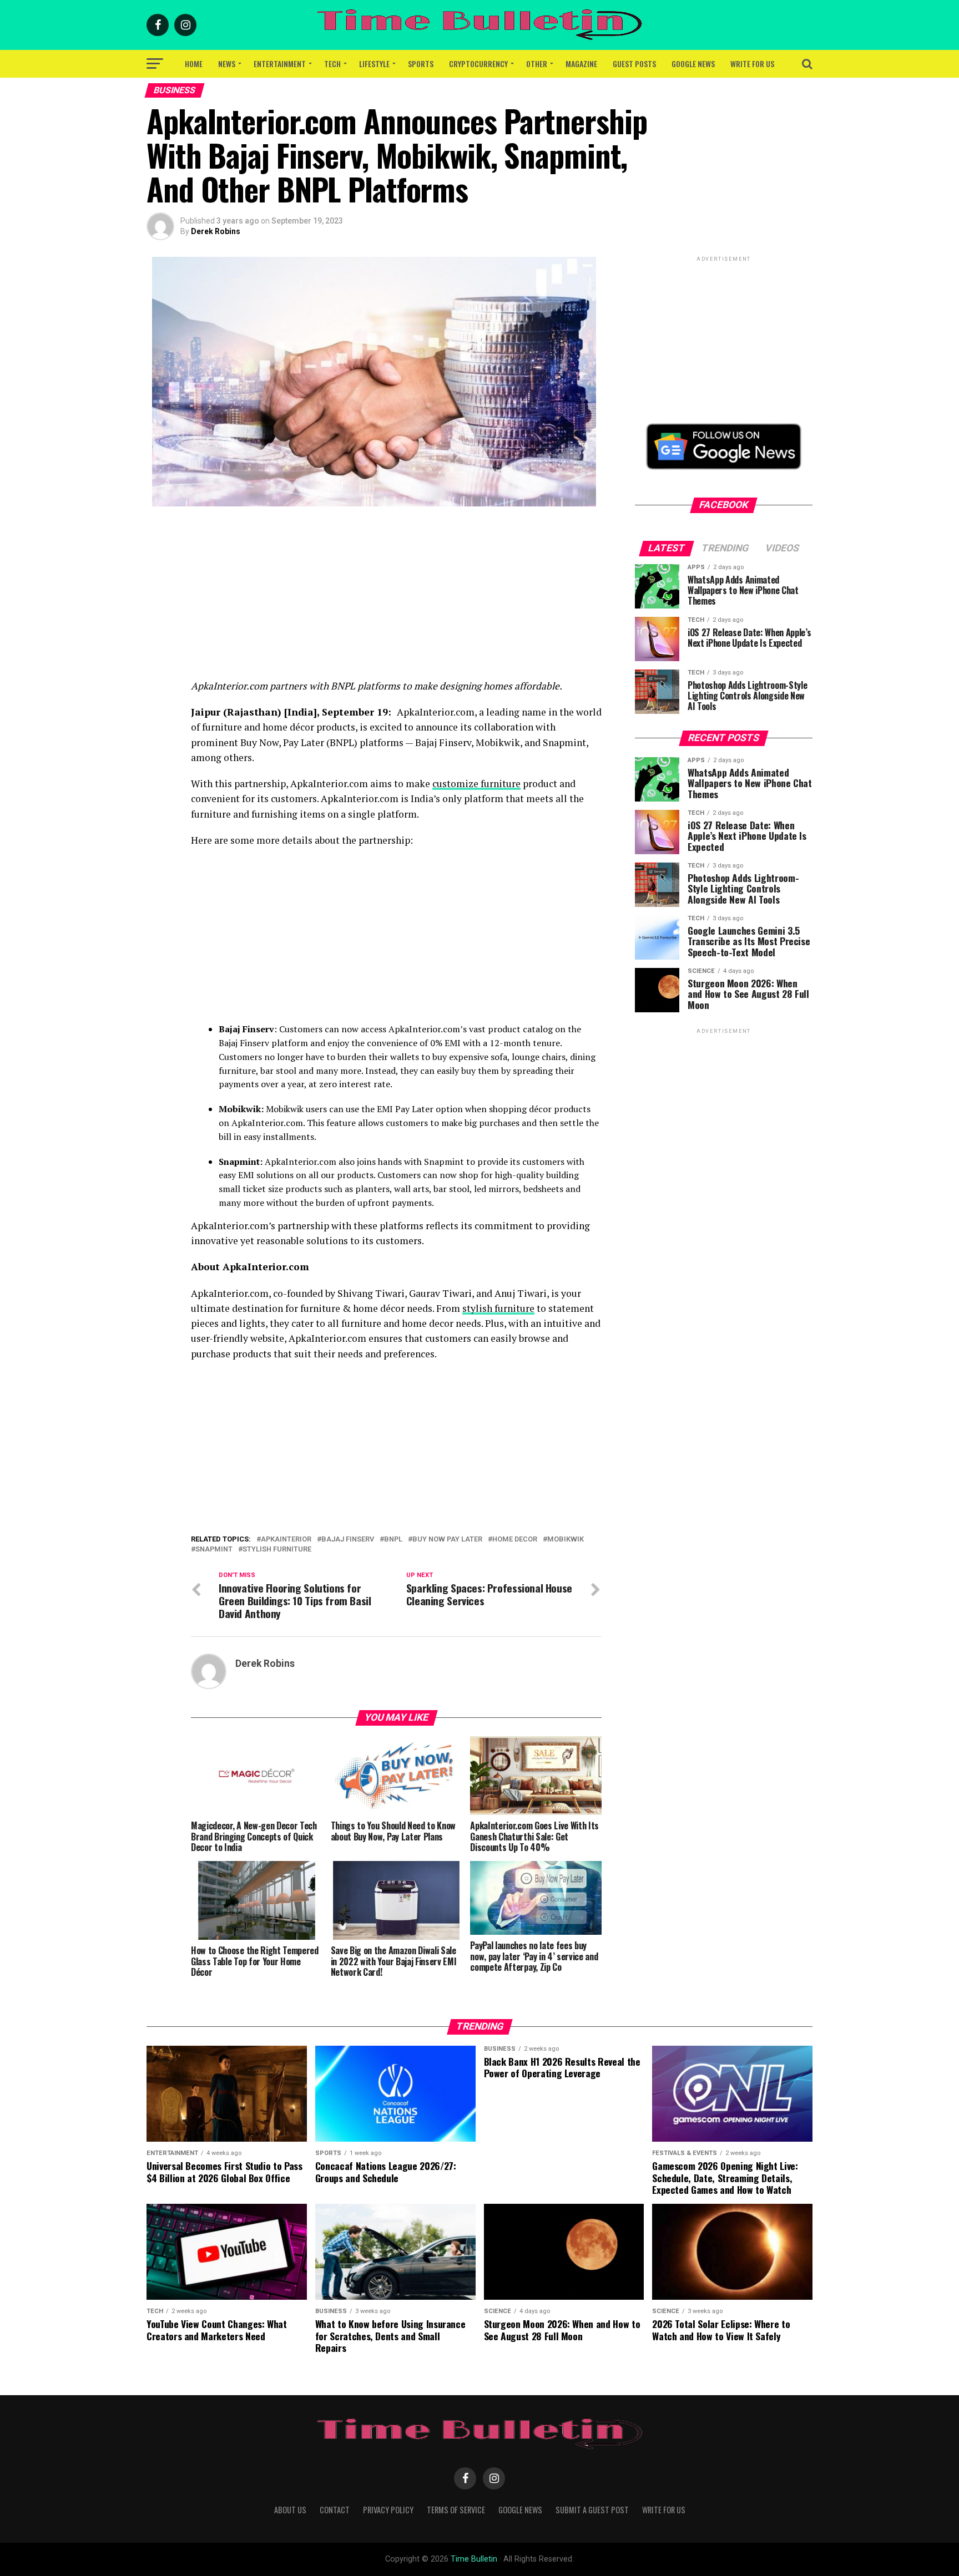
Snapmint (214, 1550)
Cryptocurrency (478, 64)
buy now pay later (447, 1540)
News (227, 64)
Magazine (581, 64)
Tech (332, 64)
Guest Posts (634, 64)
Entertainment (280, 64)
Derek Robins (216, 231)
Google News (693, 64)
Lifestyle (374, 64)
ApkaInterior (286, 1540)
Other (537, 64)
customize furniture (476, 784)
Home (194, 64)
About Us (290, 2510)
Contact (335, 2510)
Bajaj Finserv (348, 1540)
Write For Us (752, 64)
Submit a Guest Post (592, 2510)
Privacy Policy (388, 2510)
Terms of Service (456, 2510)
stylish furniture (498, 1308)
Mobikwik (566, 1540)
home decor (515, 1540)
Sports (421, 64)
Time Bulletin (474, 2559)
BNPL (393, 1540)
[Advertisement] (396, 601)
